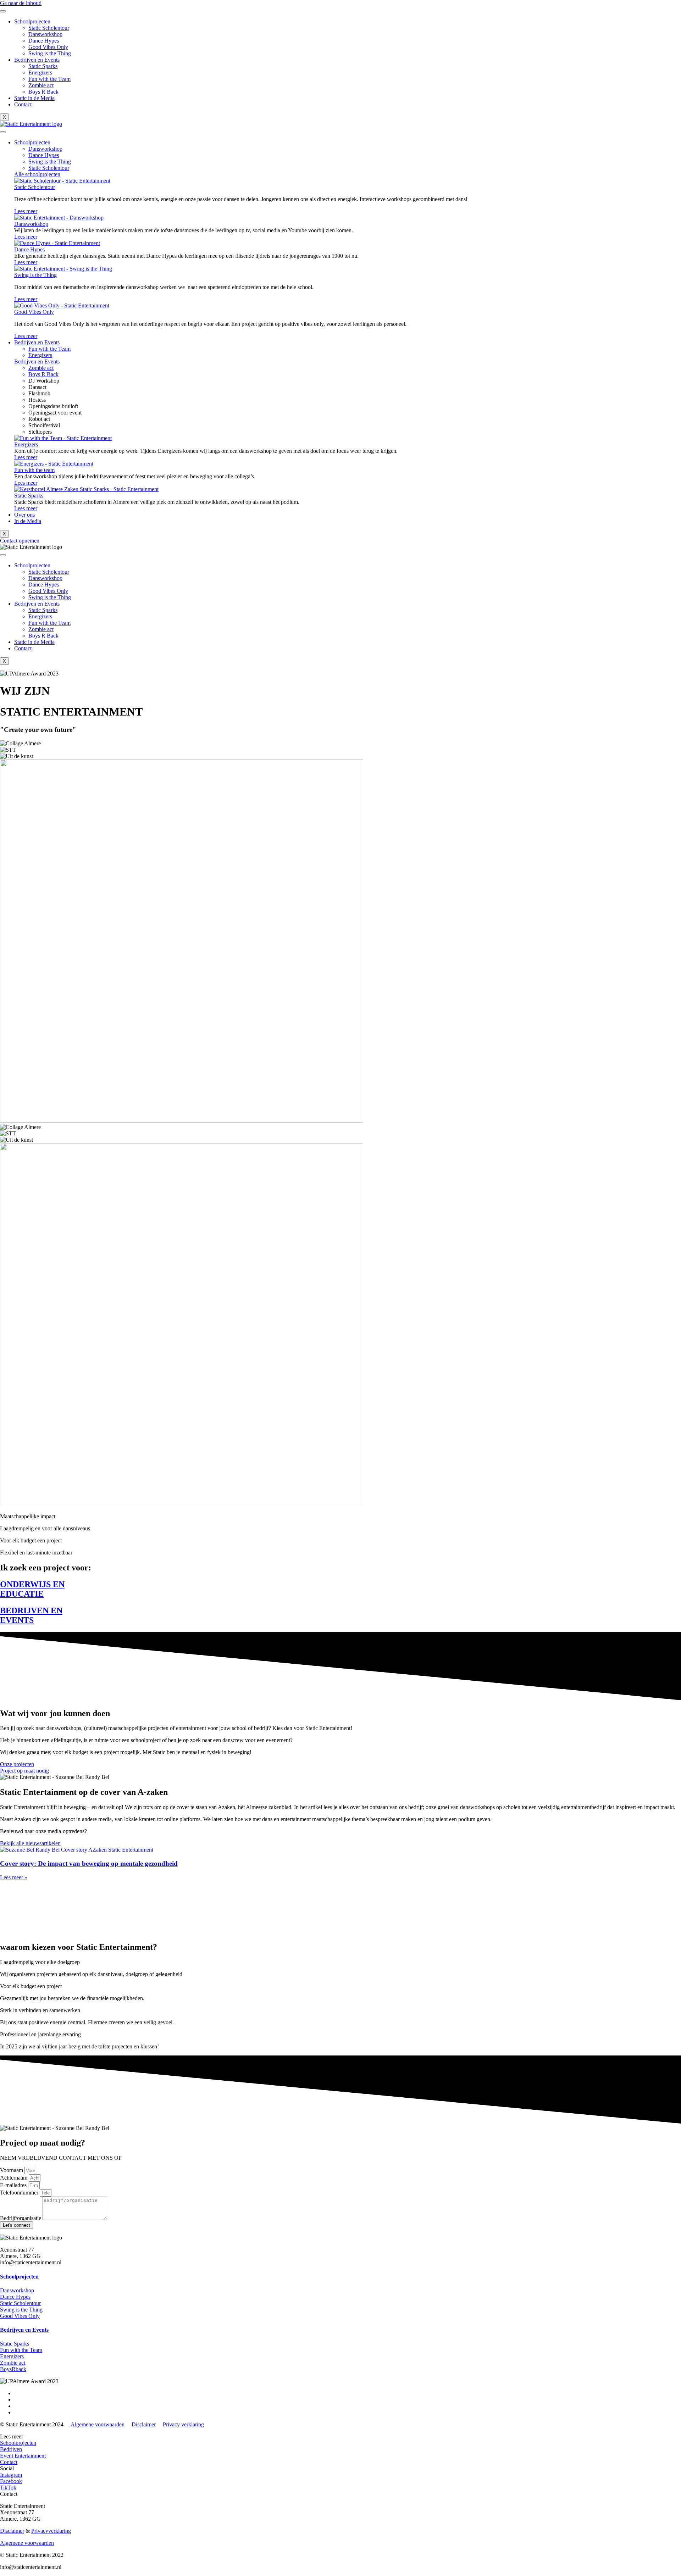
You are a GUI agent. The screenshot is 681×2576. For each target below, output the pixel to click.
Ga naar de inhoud (21, 3)
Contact (23, 104)
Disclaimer (144, 2424)
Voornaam (12, 2170)
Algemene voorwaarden (98, 2424)
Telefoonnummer (20, 2193)
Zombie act (41, 85)
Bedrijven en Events (37, 60)
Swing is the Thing (50, 53)
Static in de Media (34, 98)
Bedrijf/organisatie (21, 2218)
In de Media (28, 521)
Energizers (40, 73)
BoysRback (13, 2369)
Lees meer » (14, 1877)
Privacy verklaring (183, 2424)
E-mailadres (14, 2185)
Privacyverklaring (51, 2531)
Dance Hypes (44, 41)
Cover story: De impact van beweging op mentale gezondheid (89, 1863)
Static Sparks (43, 66)
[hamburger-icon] (3, 11)
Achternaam (14, 2178)
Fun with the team (34, 470)
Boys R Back (43, 92)
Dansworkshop (45, 34)
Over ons (24, 515)
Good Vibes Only (48, 47)
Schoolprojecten (32, 21)
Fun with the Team (49, 79)
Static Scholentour (49, 28)
